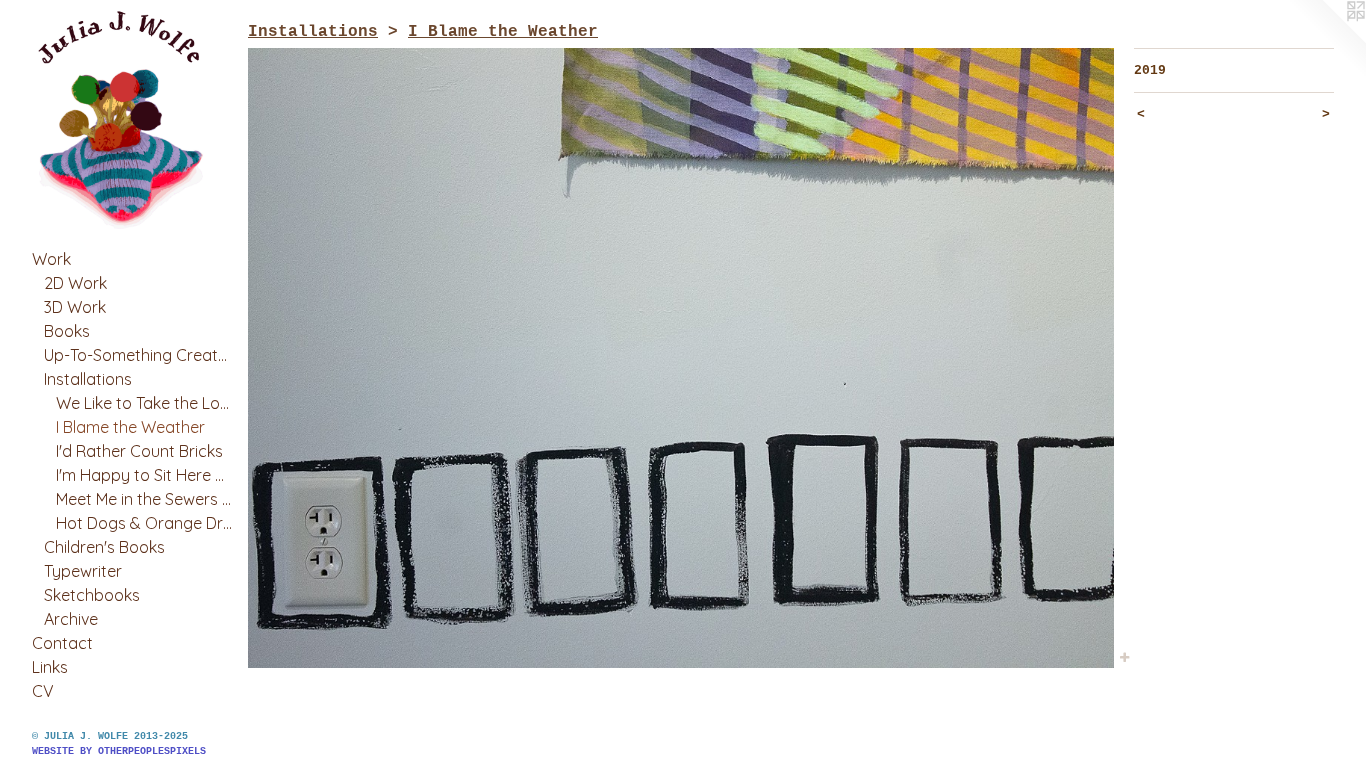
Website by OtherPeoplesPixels (119, 751)
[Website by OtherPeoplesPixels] (1326, 40)
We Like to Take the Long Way (144, 403)
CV (43, 691)
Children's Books (104, 547)
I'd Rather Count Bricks (139, 451)
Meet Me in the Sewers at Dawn (144, 499)
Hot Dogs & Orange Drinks (144, 523)
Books (67, 331)
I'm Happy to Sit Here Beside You (144, 475)
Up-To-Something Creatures (138, 355)
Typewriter (83, 571)
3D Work (75, 307)
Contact (62, 643)
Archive (71, 619)
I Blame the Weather (130, 427)
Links (50, 667)
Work (51, 259)
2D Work (75, 283)
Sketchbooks (92, 595)
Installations (88, 379)
